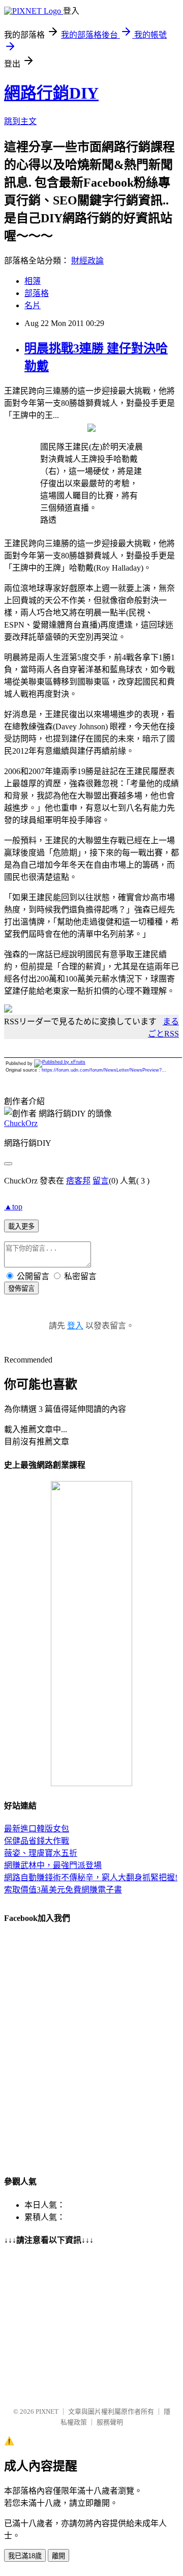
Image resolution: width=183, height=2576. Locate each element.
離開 (58, 2556)
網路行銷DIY (51, 93)
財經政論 (87, 261)
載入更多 (21, 1226)
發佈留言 (21, 1289)
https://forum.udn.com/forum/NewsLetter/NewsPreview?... (104, 1070)
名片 (33, 305)
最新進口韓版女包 (37, 1829)
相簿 (33, 281)
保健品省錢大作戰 (37, 1841)
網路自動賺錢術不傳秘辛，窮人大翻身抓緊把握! (91, 1877)
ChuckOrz (21, 1123)
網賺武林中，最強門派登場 (53, 1865)
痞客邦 (78, 1181)
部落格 (37, 293)
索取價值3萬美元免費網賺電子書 (63, 1890)
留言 (101, 1181)
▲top (13, 1207)
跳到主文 (20, 121)
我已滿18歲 (25, 2556)
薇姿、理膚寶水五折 (41, 1853)
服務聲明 (110, 2422)
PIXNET (47, 2411)
